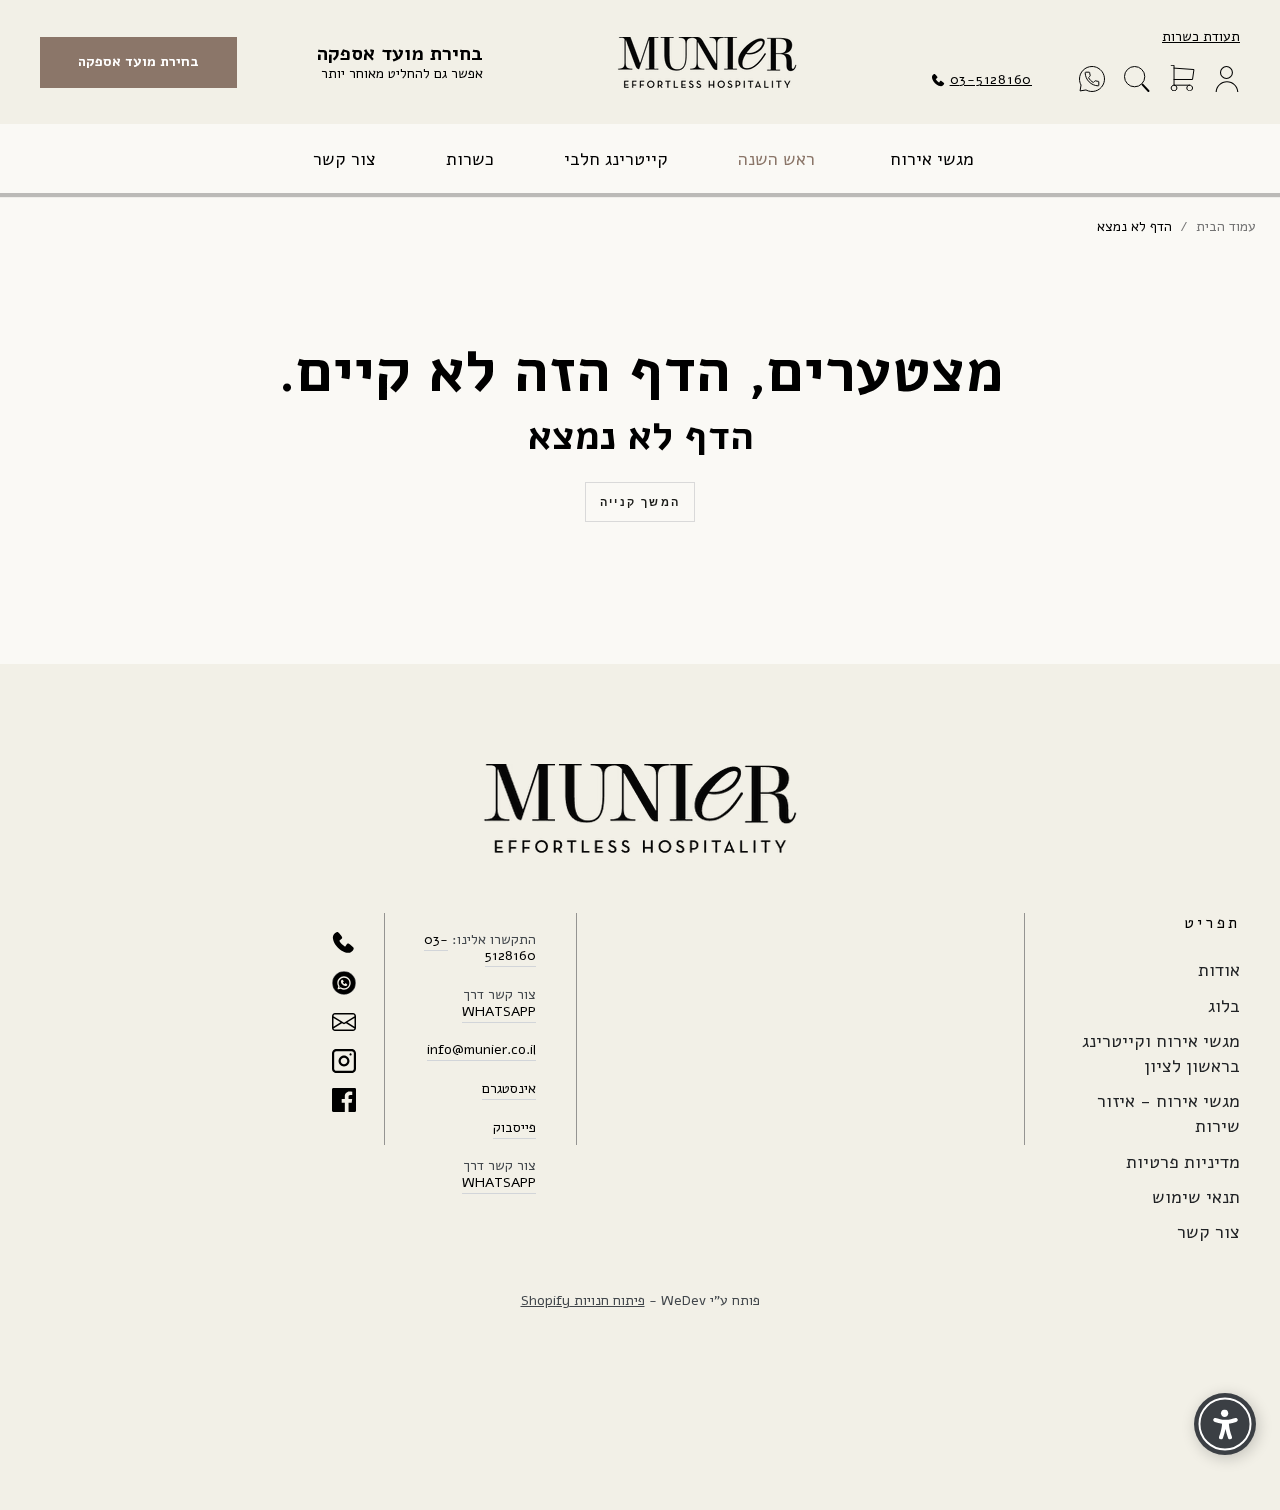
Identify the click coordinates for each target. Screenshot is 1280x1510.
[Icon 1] (344, 944)
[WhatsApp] (1092, 79)
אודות (1219, 970)
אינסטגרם (509, 1088)
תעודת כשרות (1201, 36)
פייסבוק (514, 1127)
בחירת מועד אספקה (138, 61)
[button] (1137, 79)
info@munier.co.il (481, 1049)
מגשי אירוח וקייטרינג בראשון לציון (1161, 1053)
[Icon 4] (344, 1061)
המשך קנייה (640, 502)
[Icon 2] (344, 983)
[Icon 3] (344, 1022)
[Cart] (1182, 79)
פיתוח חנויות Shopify (583, 1300)
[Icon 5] (344, 1100)
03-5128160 (991, 79)
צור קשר (1208, 1232)
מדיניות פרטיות (1183, 1162)
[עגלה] (1182, 79)
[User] (1227, 79)
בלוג (1224, 1006)
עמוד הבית (1226, 227)
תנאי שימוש (1196, 1197)
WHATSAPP (499, 1011)
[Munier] (707, 62)
